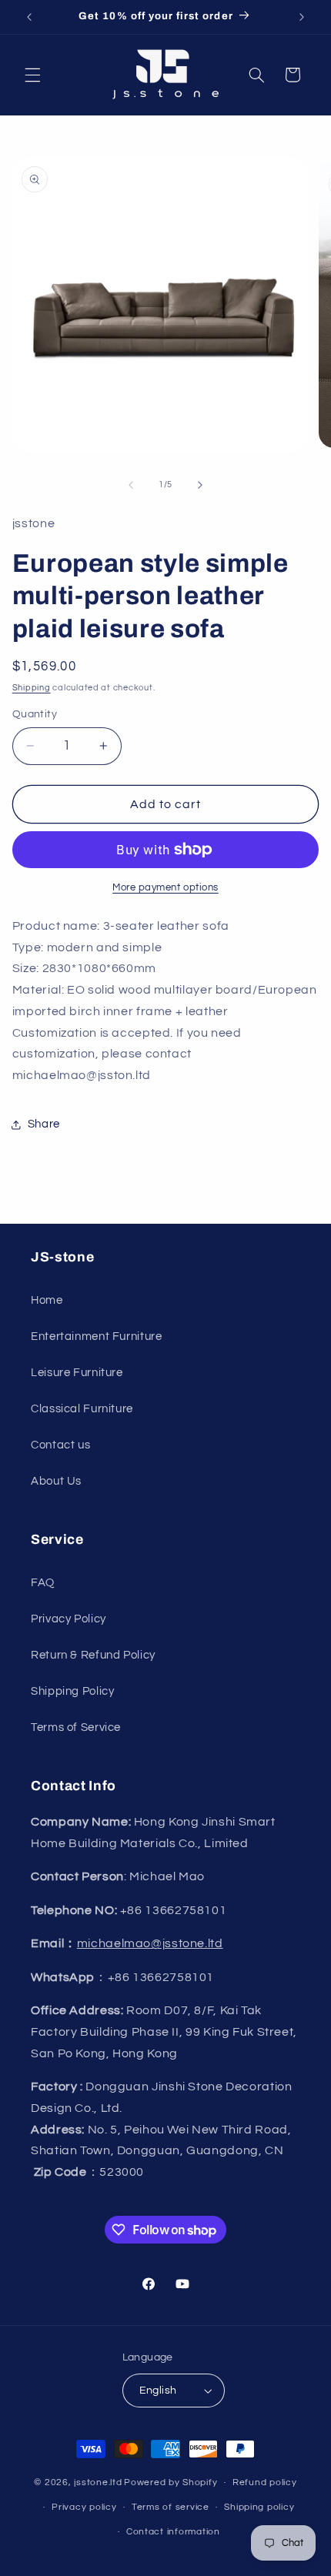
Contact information (173, 2532)
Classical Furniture (82, 1409)
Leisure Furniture (77, 1373)
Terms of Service (76, 1727)
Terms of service (171, 2507)
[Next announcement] (302, 17)
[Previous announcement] (29, 17)
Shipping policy (259, 2507)
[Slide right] (200, 485)
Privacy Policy (69, 1619)
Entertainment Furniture (97, 1336)
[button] (32, 75)
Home (47, 1300)
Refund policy (265, 2482)
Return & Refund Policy (93, 1655)
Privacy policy (84, 2507)
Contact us (60, 1445)
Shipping (32, 688)
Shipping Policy (72, 1691)
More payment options (165, 888)
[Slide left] (131, 485)
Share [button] (44, 1124)
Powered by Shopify (171, 2482)
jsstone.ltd (98, 2482)
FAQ (43, 1583)
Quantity (35, 714)
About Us (56, 1481)
